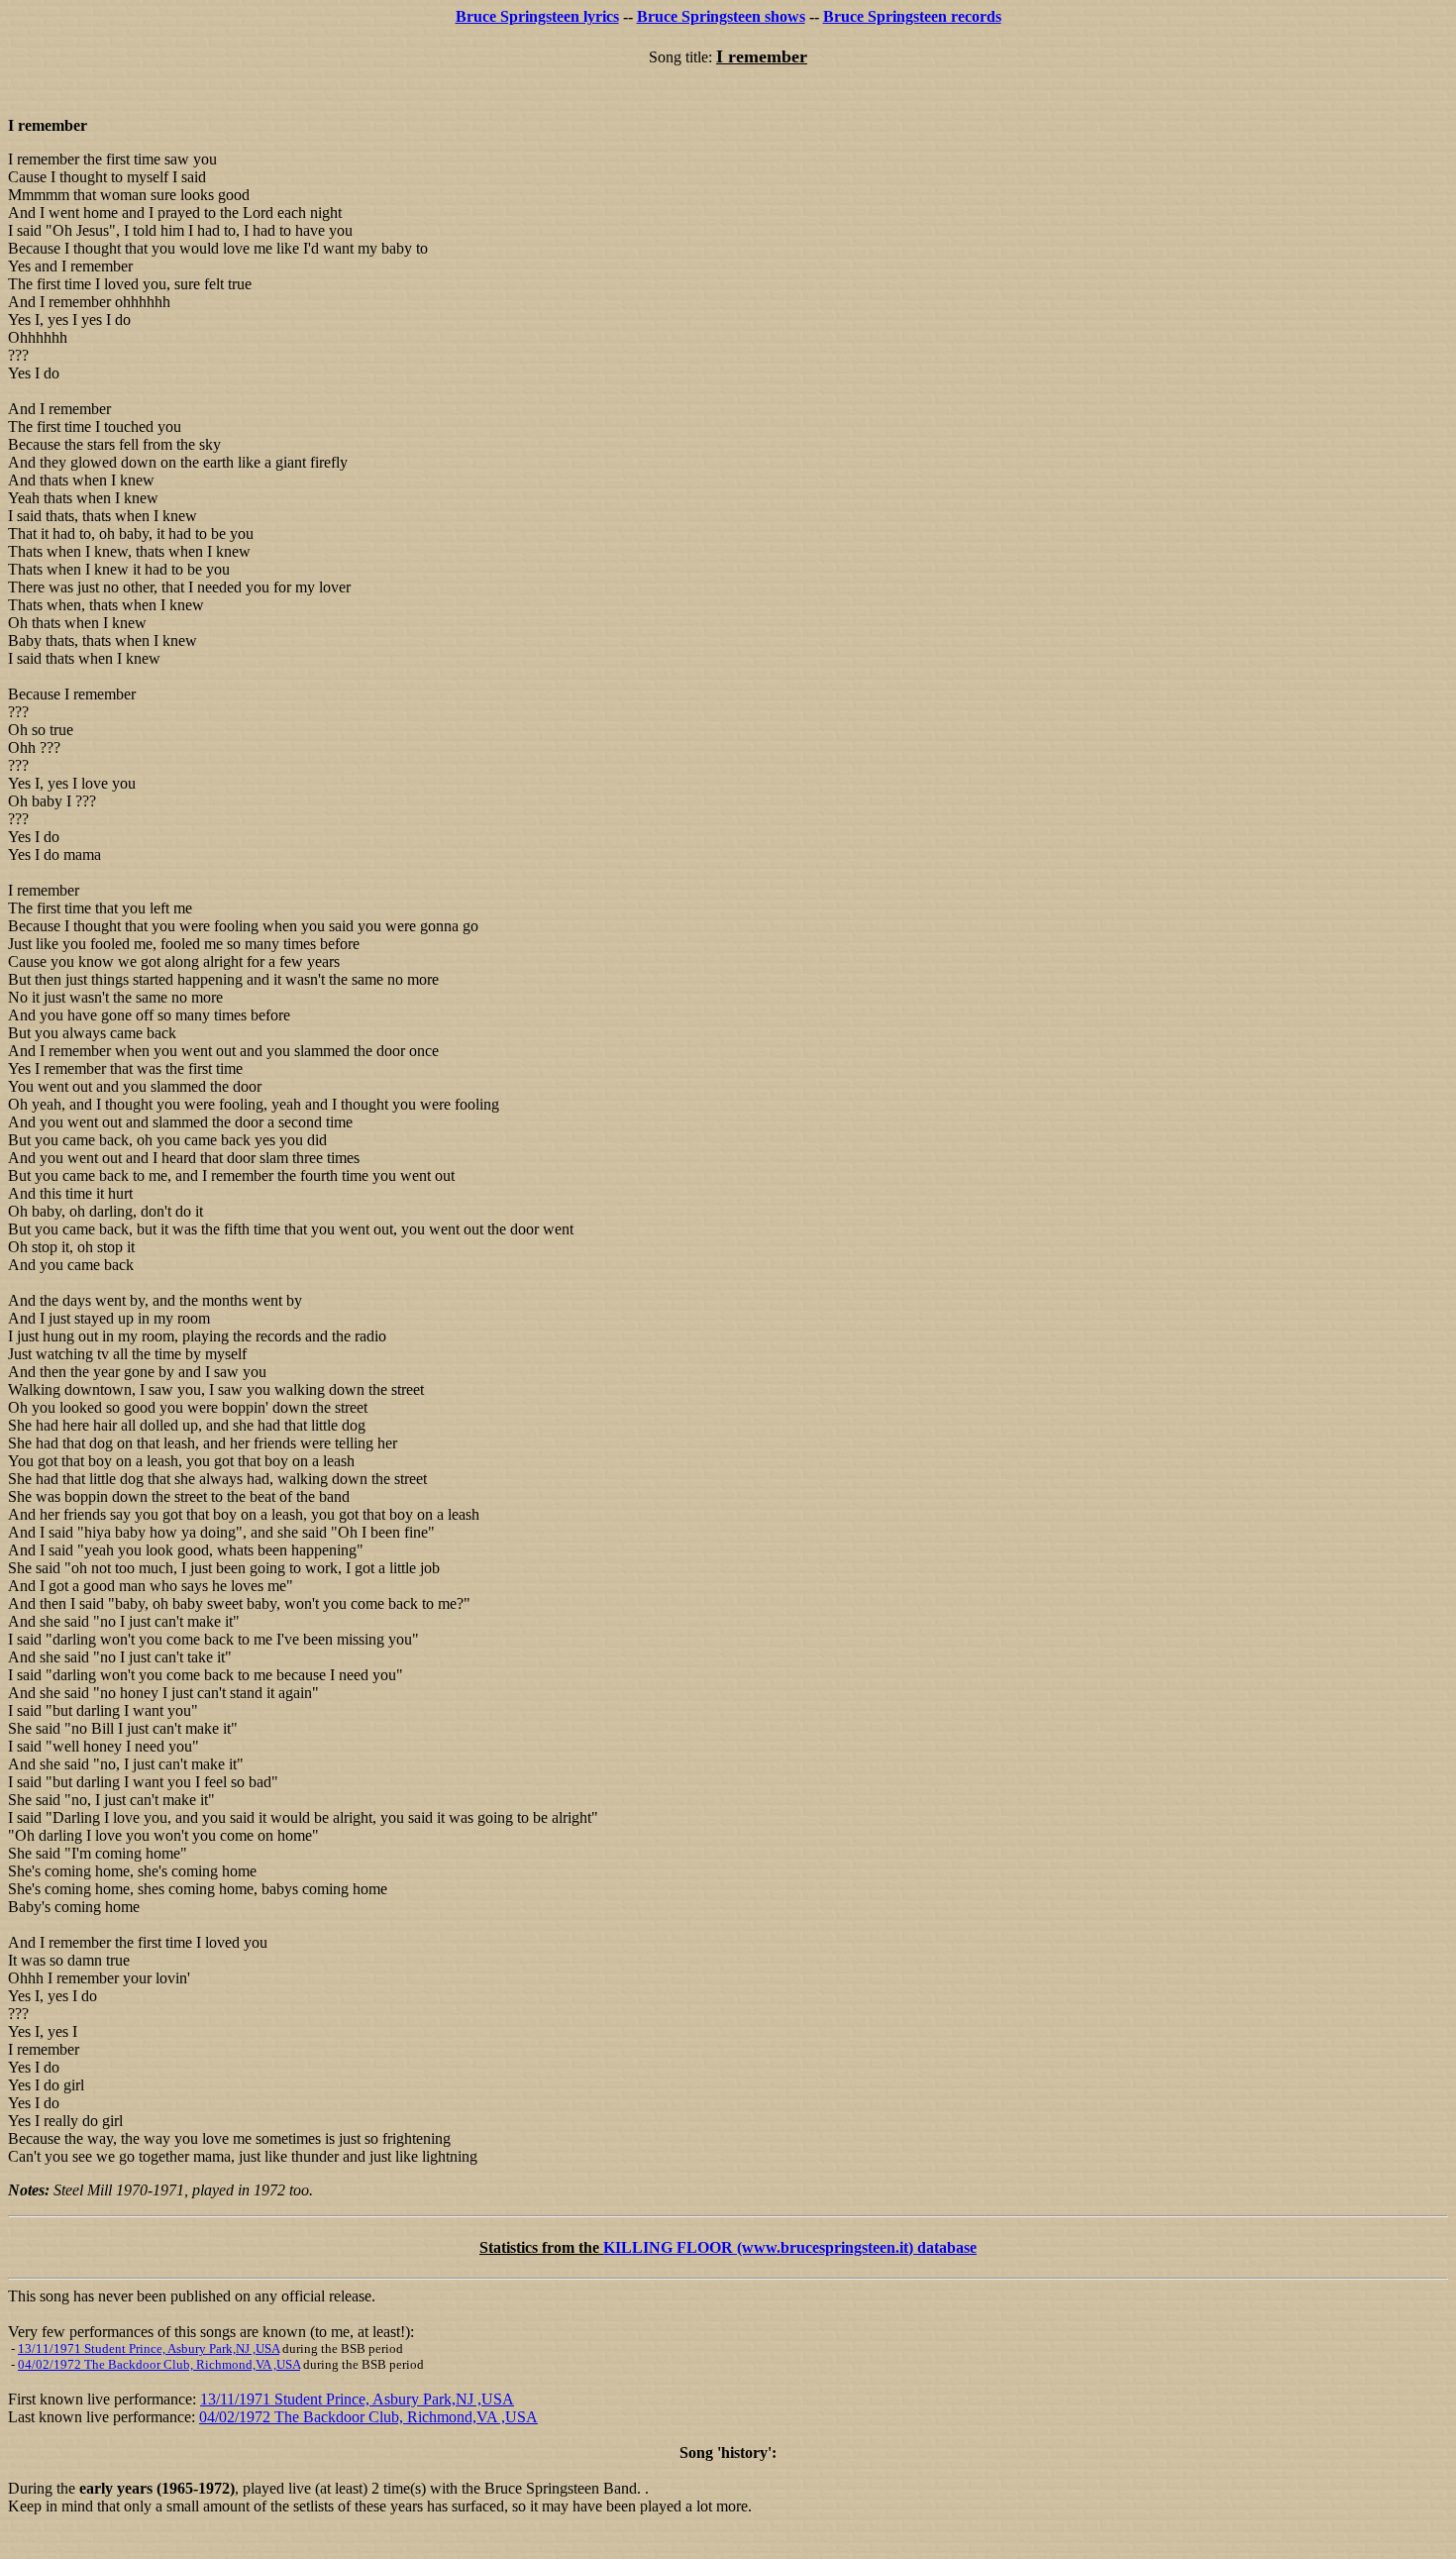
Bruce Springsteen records (912, 16)
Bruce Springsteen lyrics (537, 16)
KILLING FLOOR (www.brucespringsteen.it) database (790, 2247)
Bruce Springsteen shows (721, 16)
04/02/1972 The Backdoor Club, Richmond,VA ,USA (159, 2364)
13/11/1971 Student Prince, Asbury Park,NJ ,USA (149, 2348)
